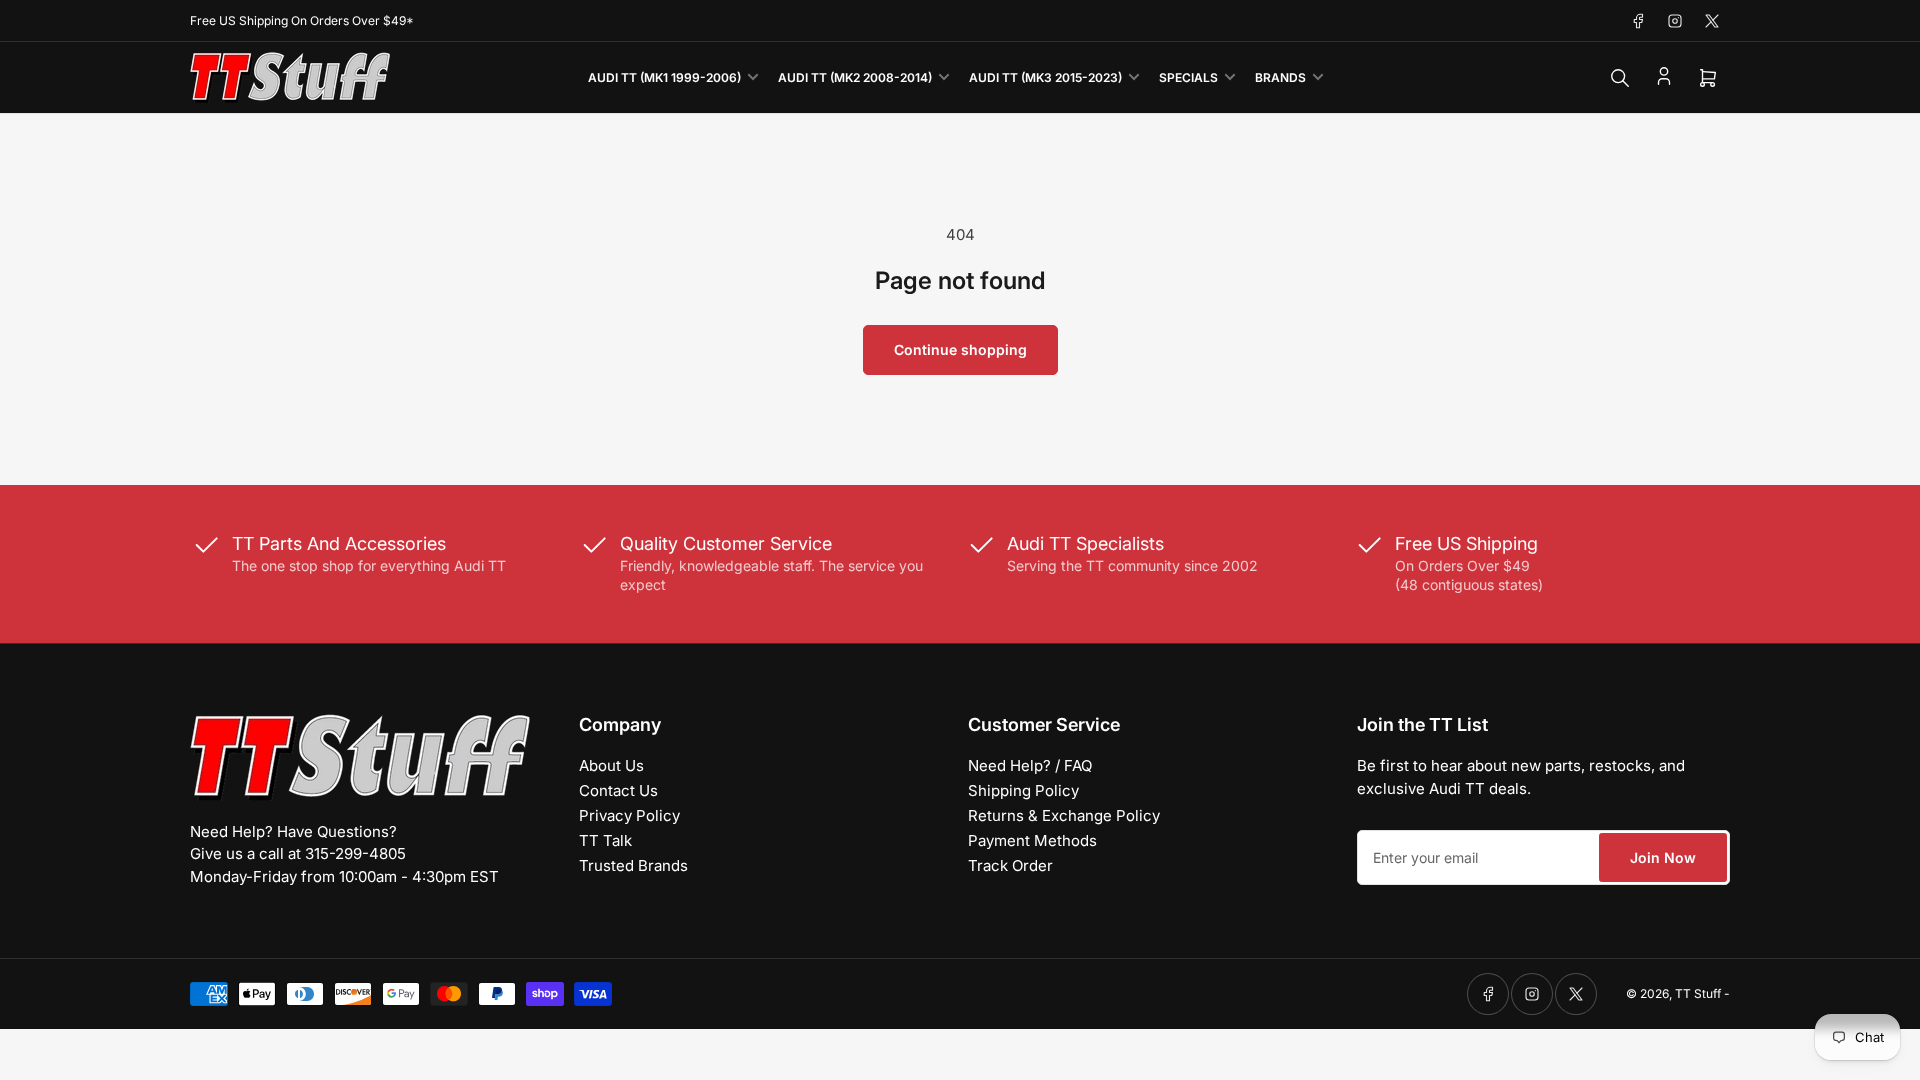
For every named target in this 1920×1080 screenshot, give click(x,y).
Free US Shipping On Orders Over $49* (302, 20)
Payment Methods (1032, 840)
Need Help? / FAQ (1030, 765)
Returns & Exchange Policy (1064, 815)
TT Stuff (1698, 993)
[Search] (1620, 78)
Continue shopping (960, 349)
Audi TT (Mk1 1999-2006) (664, 77)
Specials (1188, 77)
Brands (1280, 77)
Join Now (1663, 857)
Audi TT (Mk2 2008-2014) (855, 77)
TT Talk (605, 840)
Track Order (1010, 865)
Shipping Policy (1023, 790)
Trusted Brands (633, 865)
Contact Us (618, 790)
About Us (611, 765)
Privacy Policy (629, 815)
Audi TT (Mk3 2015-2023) (1045, 77)
